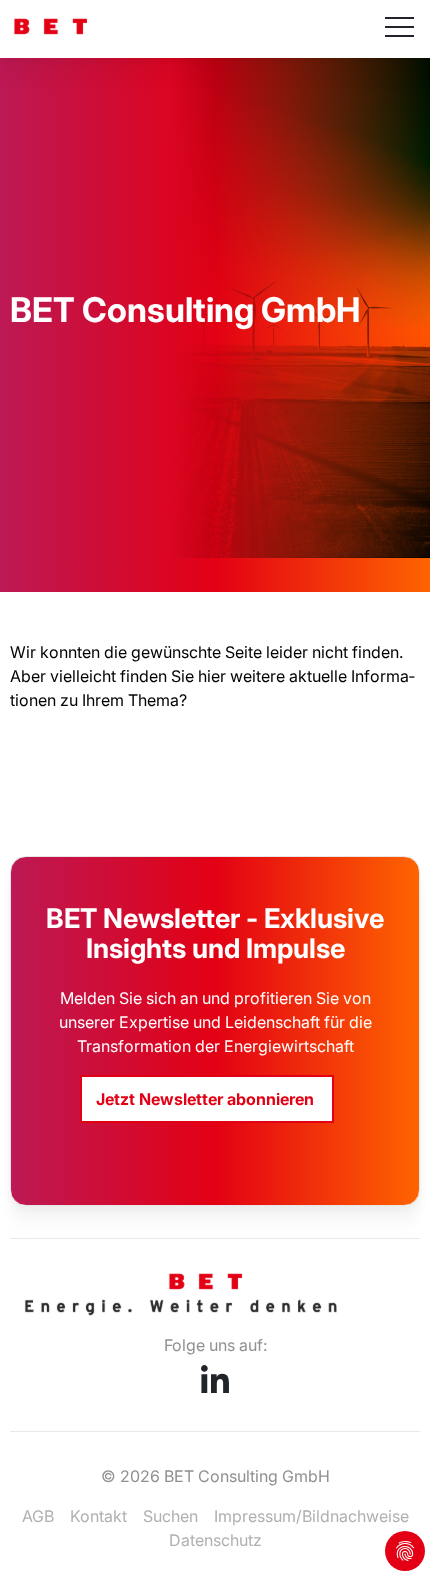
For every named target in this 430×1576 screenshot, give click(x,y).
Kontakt (98, 1516)
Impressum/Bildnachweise (311, 1516)
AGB (38, 1516)
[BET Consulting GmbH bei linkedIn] (215, 1387)
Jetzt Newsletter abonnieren (207, 1099)
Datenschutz (215, 1540)
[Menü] (399, 29)
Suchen (170, 1516)
